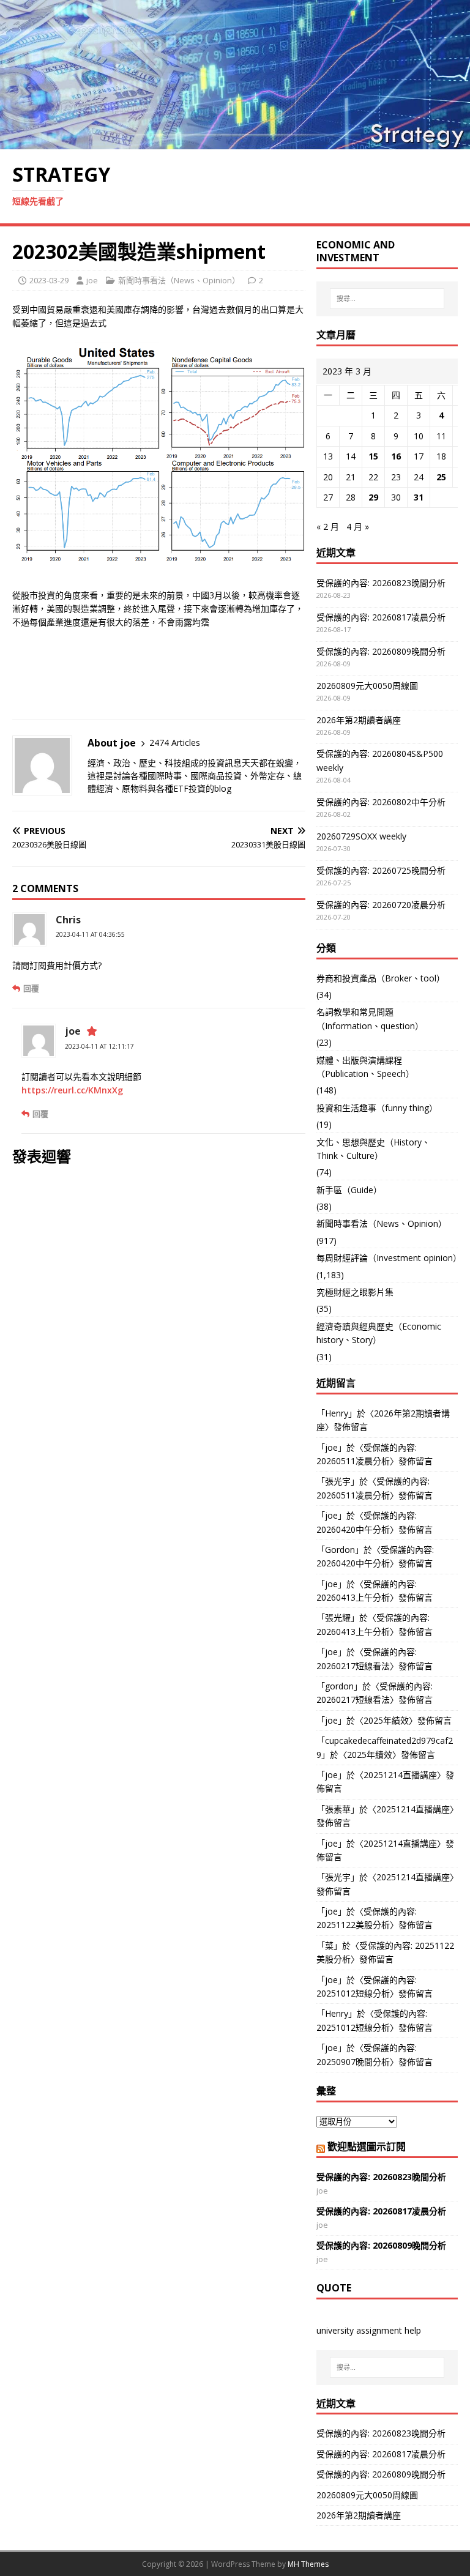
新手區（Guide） (349, 1190)
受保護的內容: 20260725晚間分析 (381, 870)
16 (396, 456)
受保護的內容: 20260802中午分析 (381, 802)
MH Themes (308, 2564)
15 (373, 456)
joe (92, 280)
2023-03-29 (49, 280)
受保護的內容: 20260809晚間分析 (381, 651)
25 (441, 477)
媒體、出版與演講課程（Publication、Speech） (365, 1067)
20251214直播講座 (400, 1775)
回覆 (31, 988)
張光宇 (338, 1481)
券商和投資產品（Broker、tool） (381, 978)
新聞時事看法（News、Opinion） (179, 280)
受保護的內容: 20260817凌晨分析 (381, 617)
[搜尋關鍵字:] (387, 299)
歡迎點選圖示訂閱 (367, 2146)
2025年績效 (386, 1720)
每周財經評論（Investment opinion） (387, 1258)
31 (419, 497)
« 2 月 (328, 527)
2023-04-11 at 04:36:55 (90, 934)
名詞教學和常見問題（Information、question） (370, 1018)
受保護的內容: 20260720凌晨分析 (381, 905)
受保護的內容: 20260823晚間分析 (381, 583)
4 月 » (358, 527)
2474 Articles (175, 743)
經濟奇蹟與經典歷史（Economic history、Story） (379, 1333)
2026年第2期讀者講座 (359, 720)
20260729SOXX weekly (361, 836)
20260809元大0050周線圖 (367, 686)
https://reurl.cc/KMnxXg (72, 1090)
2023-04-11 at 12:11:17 (99, 1046)
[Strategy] (235, 142)
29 (373, 497)
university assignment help (369, 2330)
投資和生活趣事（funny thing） (377, 1108)
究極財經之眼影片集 (355, 1292)
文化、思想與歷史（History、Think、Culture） (373, 1149)
